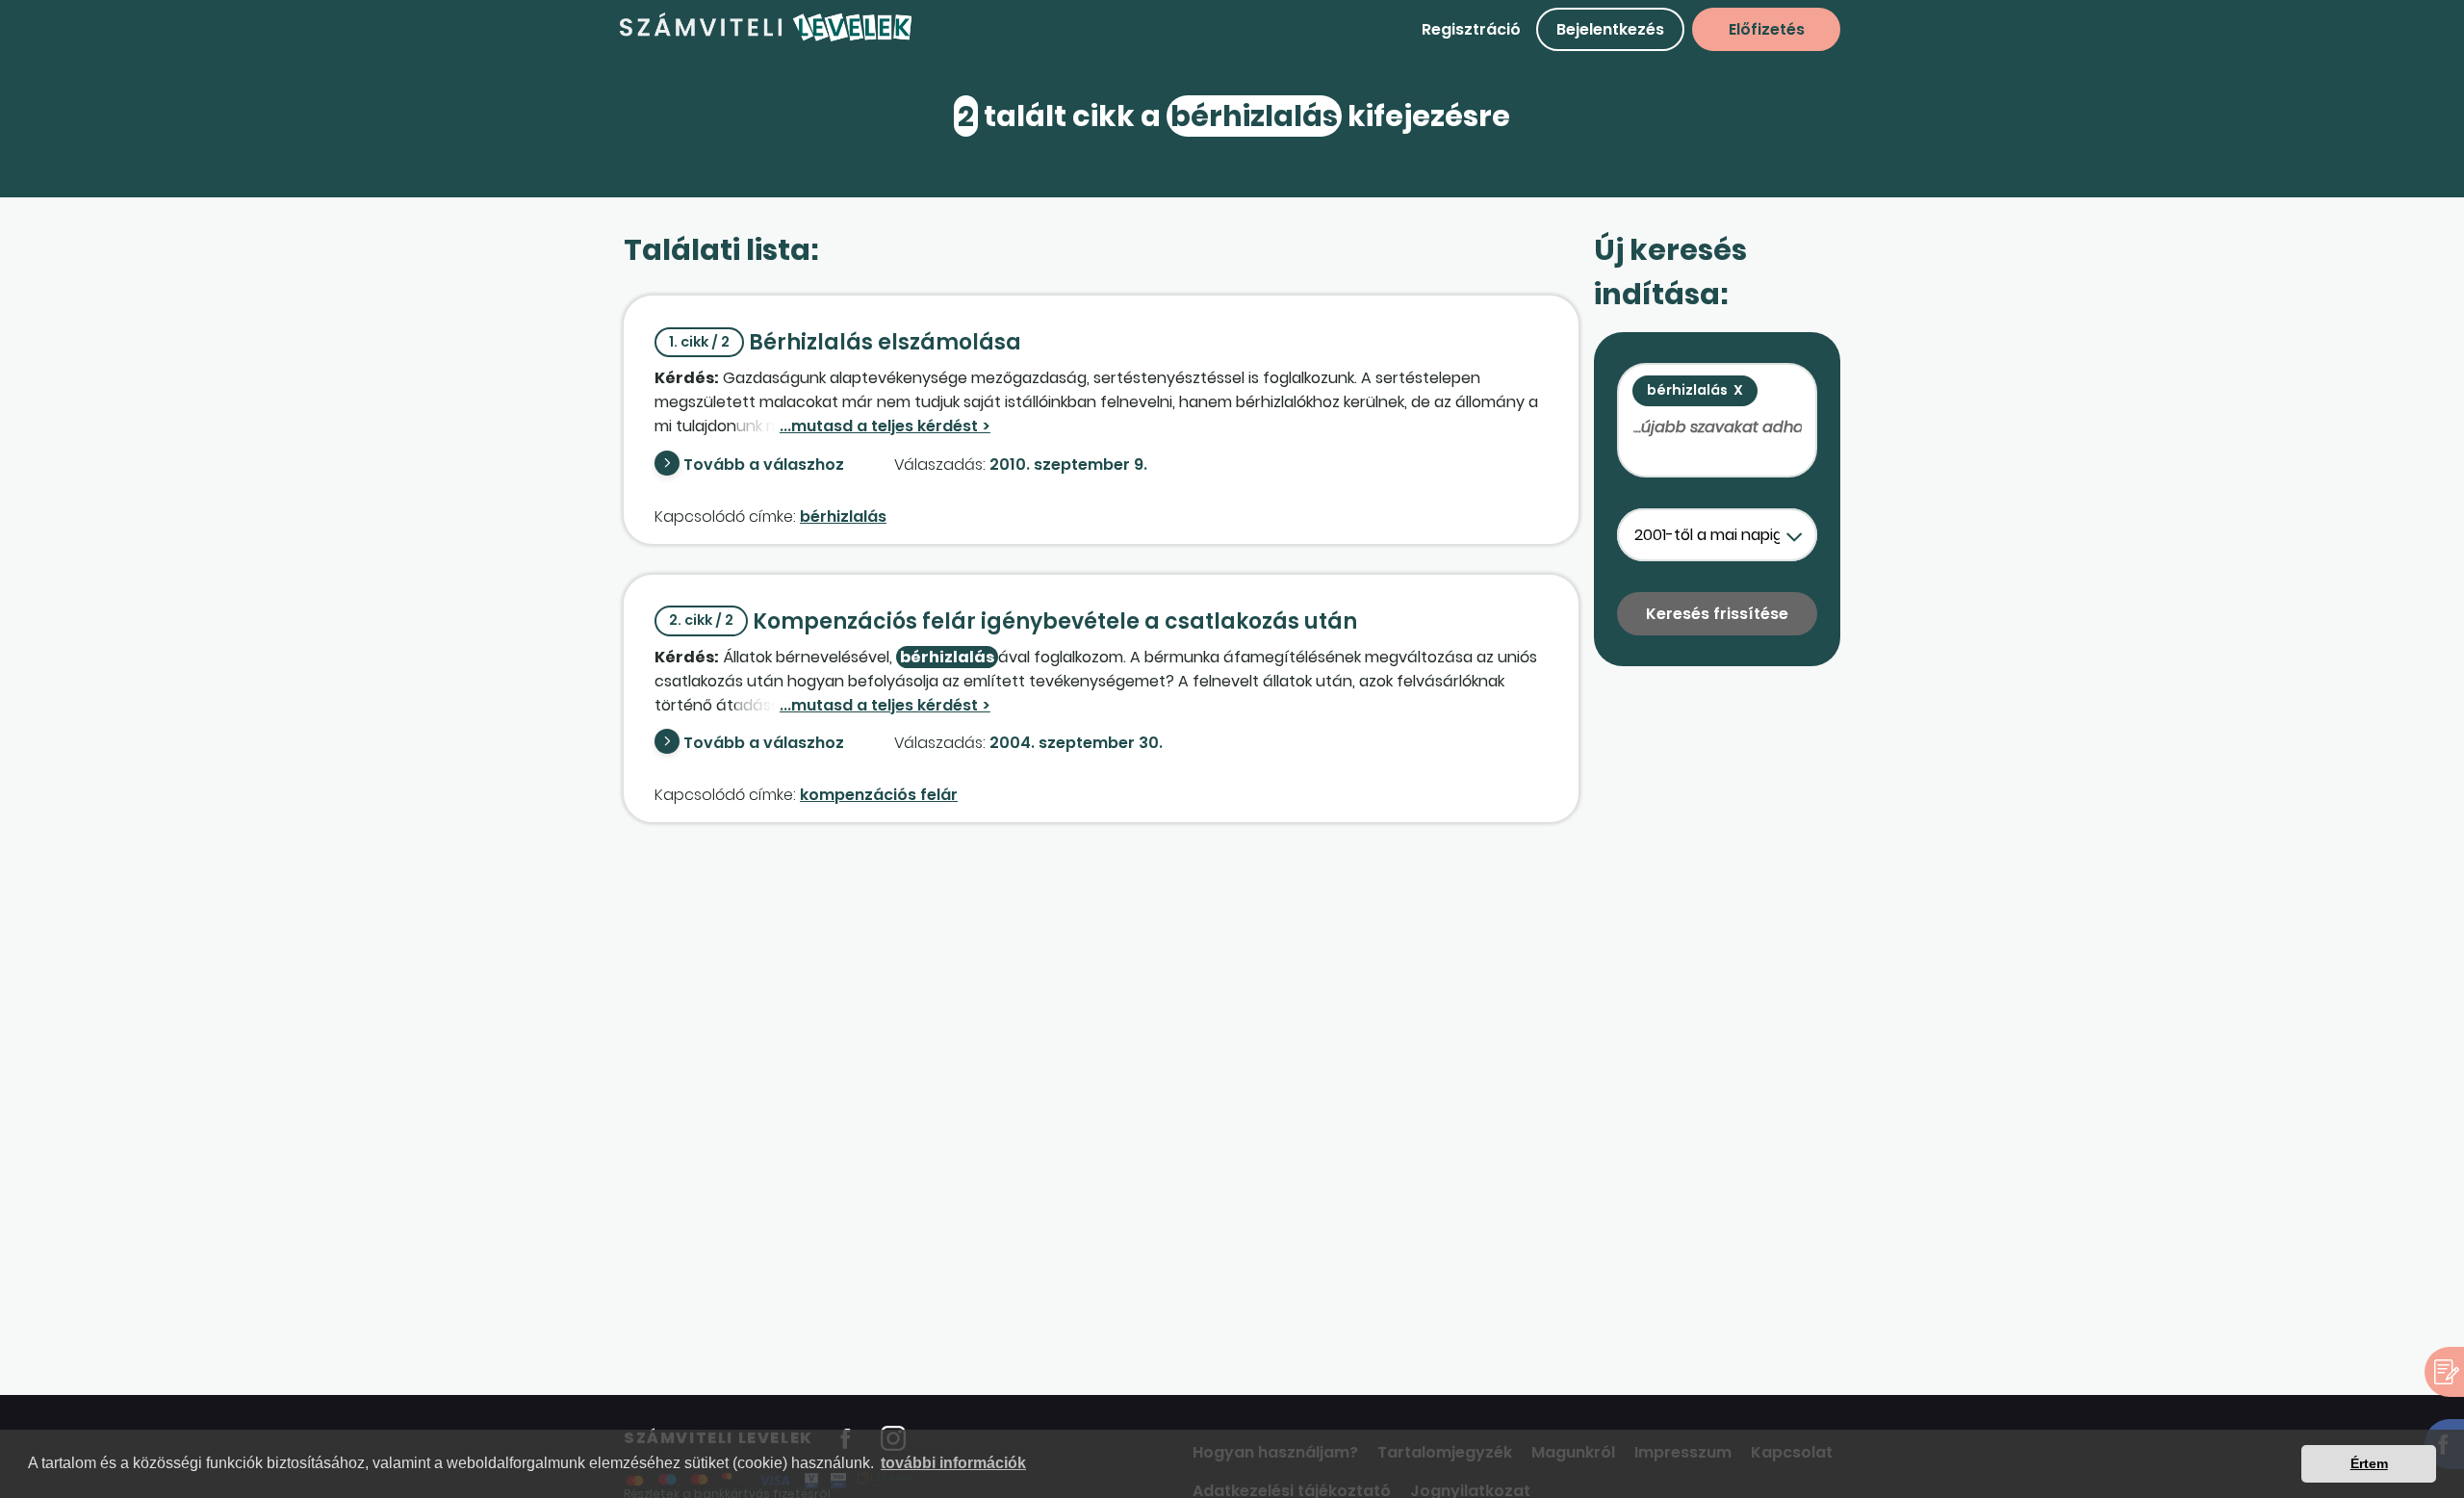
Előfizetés (1767, 29)
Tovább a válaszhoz (764, 465)
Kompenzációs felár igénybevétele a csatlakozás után (1013, 621)
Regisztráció (1471, 29)
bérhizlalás (843, 517)
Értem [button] (2369, 1463)
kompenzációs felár (879, 795)
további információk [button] (953, 1463)
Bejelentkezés (1610, 29)
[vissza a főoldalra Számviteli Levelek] (766, 38)
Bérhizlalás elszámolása (845, 342)
